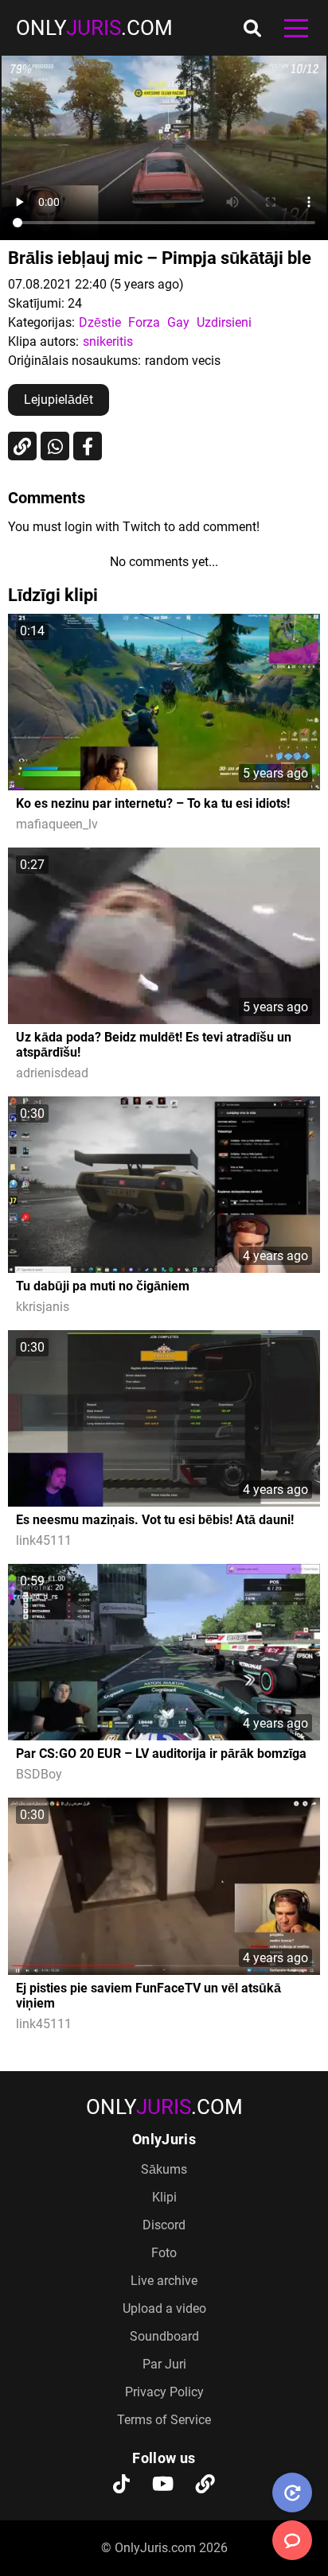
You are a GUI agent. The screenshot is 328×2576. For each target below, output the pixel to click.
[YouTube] (163, 2485)
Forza (144, 322)
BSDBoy (39, 1774)
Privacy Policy (164, 2392)
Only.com (94, 28)
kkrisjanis (43, 1307)
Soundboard (164, 2336)
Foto (164, 2253)
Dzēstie (100, 322)
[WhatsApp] (55, 446)
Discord (164, 2225)
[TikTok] (121, 2485)
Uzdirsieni (224, 322)
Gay (178, 322)
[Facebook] (88, 446)
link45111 (44, 1540)
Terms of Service (164, 2420)
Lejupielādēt (59, 400)
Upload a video (164, 2308)
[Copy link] (22, 446)
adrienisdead (52, 1073)
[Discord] (205, 2485)
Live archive (164, 2281)
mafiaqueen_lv (57, 824)
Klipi (164, 2197)
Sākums (164, 2169)
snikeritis (108, 341)
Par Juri (164, 2364)
